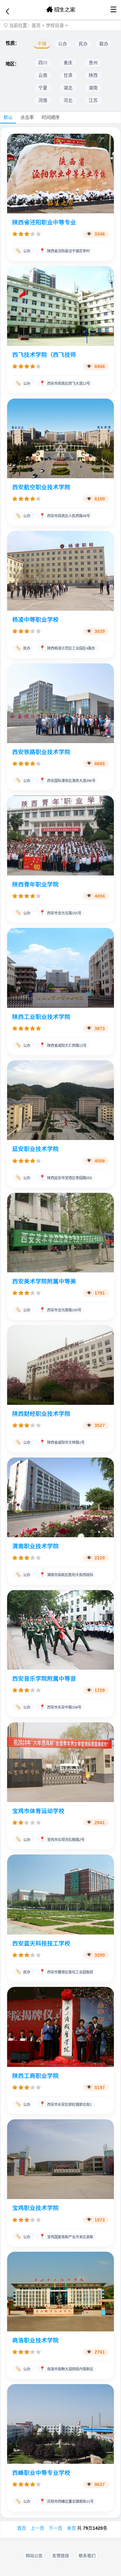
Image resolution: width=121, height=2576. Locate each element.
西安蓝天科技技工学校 (41, 1943)
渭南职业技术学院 (35, 1546)
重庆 (68, 63)
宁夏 (43, 88)
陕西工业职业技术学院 (41, 1017)
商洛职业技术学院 (35, 2340)
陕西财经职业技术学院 (41, 1414)
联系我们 (87, 2556)
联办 (104, 44)
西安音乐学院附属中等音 (44, 1679)
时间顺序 (51, 117)
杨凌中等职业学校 (35, 620)
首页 (36, 25)
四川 (43, 63)
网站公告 (34, 2556)
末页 (71, 2528)
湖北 (68, 88)
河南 (43, 100)
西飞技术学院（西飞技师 (44, 355)
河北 (68, 100)
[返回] (7, 12)
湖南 (93, 88)
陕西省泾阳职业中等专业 (44, 222)
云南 (43, 75)
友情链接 (61, 2556)
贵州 (93, 63)
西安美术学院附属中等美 (44, 1281)
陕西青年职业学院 (35, 884)
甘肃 (68, 75)
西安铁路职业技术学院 (41, 752)
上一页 (37, 2528)
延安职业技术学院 (35, 1149)
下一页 (55, 2528)
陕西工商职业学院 (35, 2076)
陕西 (93, 75)
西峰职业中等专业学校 (41, 2473)
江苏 (93, 100)
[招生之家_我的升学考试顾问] (61, 10)
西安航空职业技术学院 (41, 487)
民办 (83, 44)
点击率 (27, 117)
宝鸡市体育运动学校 (38, 1811)
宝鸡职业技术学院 (35, 2208)
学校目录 (55, 25)
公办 (63, 44)
